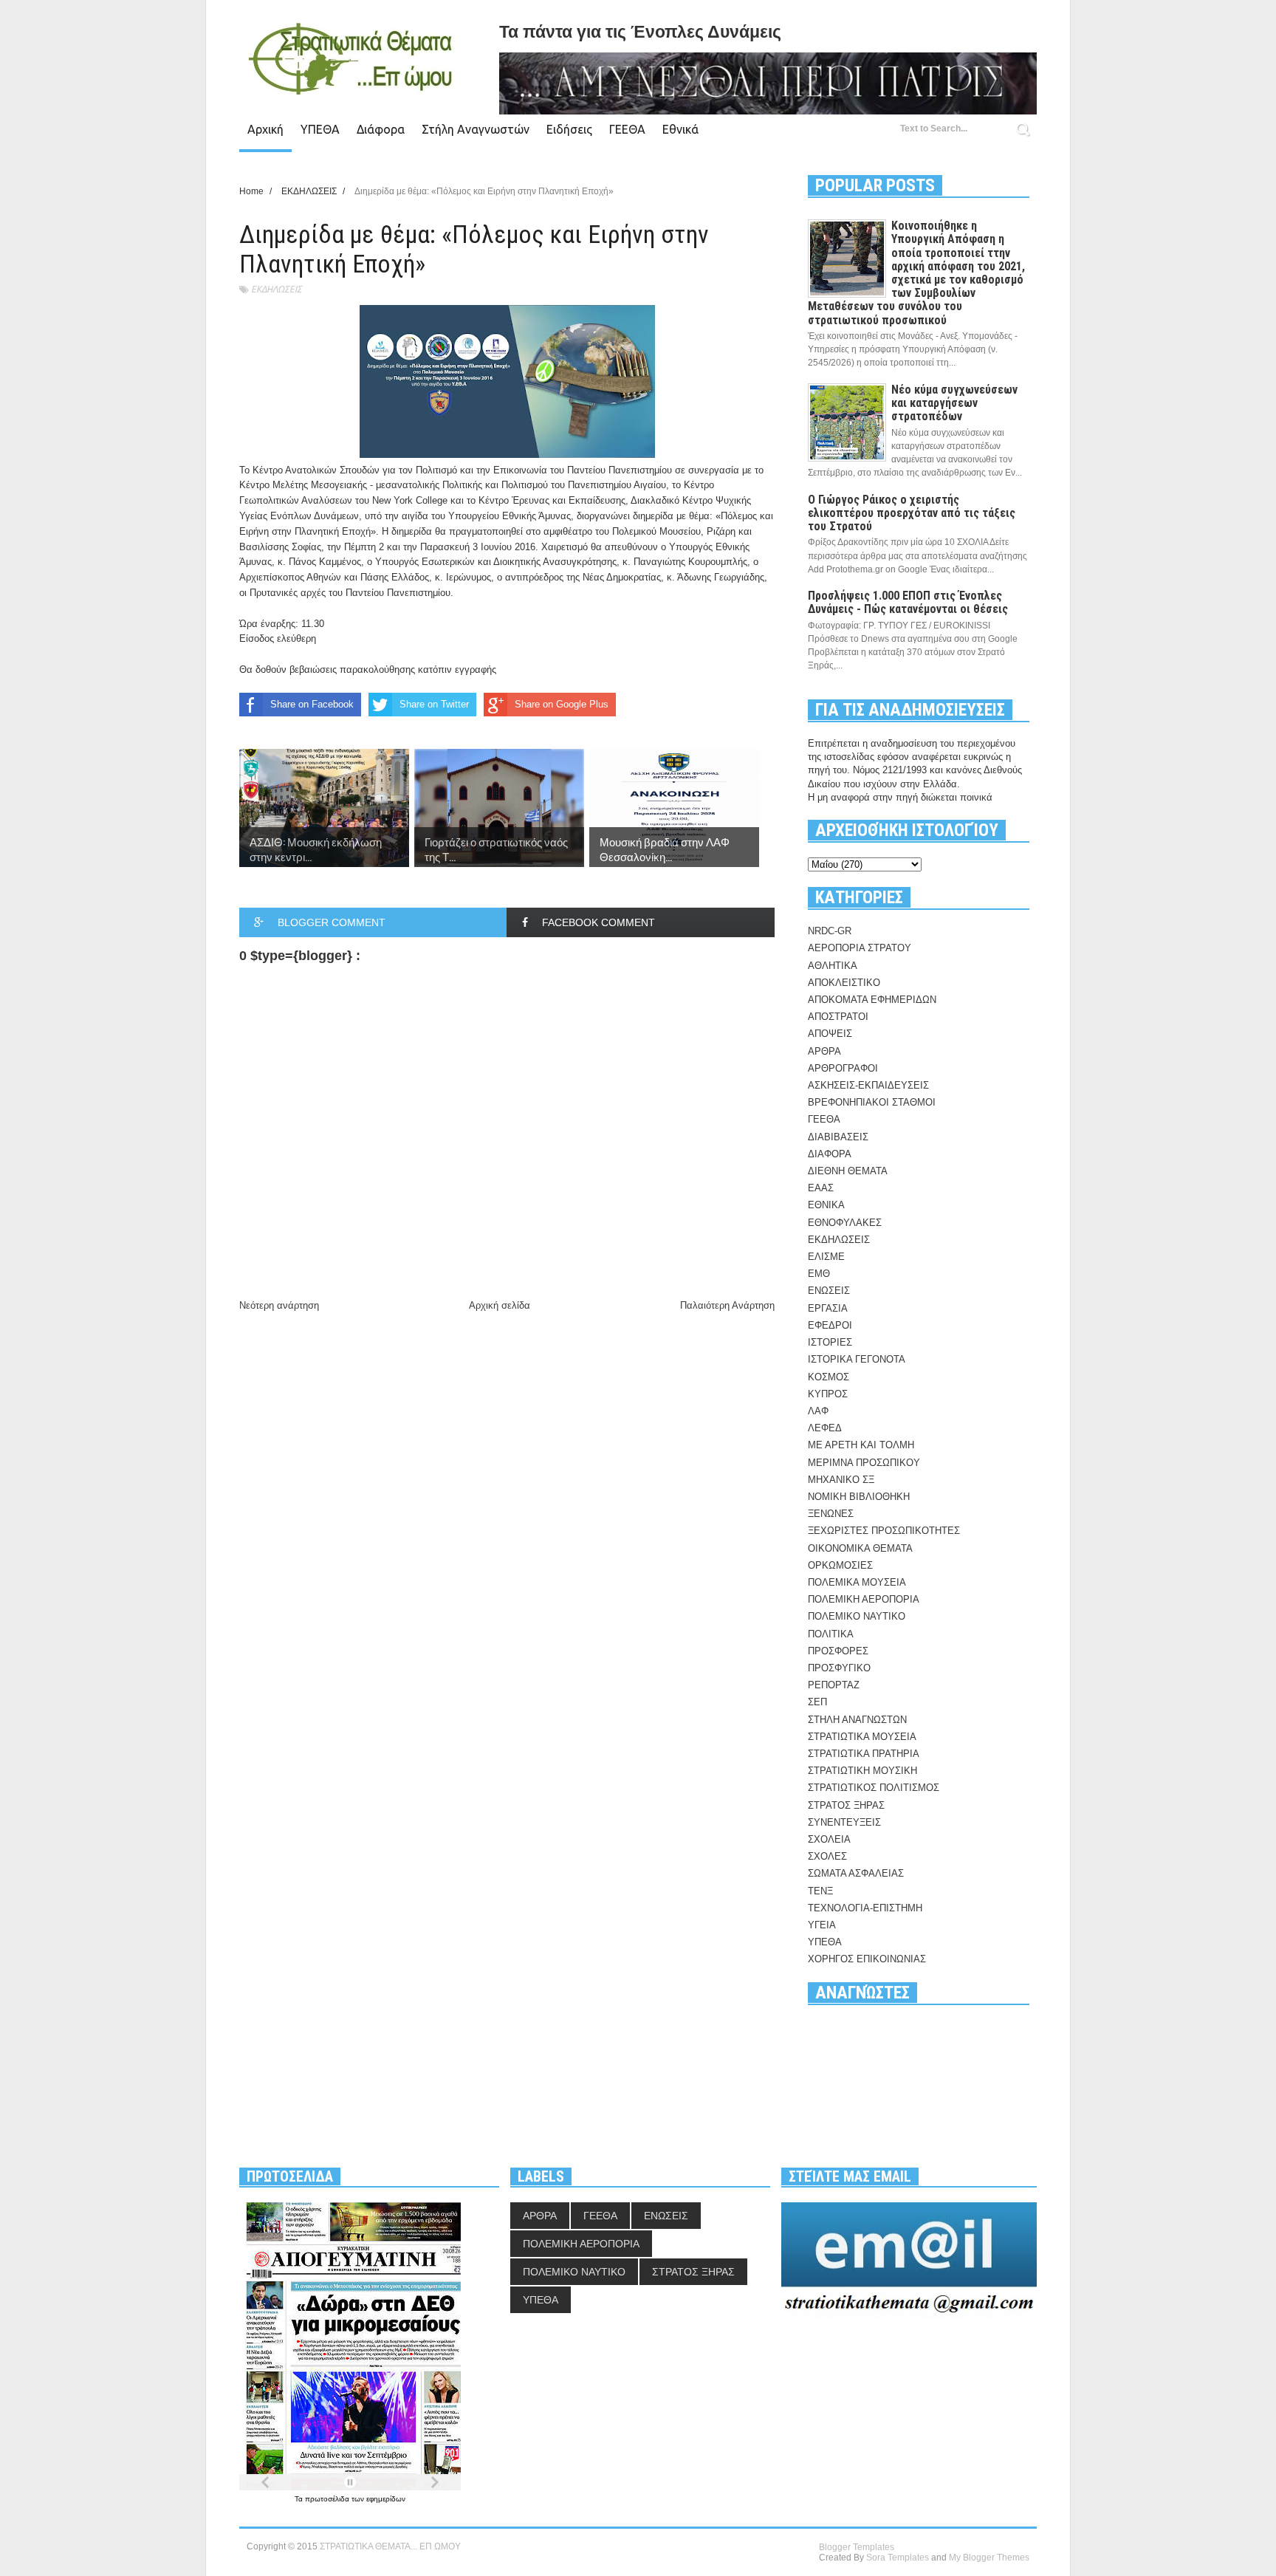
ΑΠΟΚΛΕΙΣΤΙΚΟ (844, 983)
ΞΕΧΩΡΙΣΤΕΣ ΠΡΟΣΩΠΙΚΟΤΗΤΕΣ (884, 1531)
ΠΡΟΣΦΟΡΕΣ (838, 1651)
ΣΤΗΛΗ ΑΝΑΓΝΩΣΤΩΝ (857, 1720)
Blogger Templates (857, 2547)
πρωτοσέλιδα (328, 2499)
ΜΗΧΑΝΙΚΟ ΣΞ (841, 1480)
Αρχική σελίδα (500, 1305)
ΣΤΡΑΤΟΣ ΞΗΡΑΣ (846, 1805)
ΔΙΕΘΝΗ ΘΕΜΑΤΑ (848, 1171)
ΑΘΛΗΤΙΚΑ (833, 966)
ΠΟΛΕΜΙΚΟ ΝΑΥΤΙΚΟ (857, 1616)
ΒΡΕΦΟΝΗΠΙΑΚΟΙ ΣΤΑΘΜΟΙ (872, 1102)
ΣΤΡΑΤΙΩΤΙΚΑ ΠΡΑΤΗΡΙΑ (864, 1754)
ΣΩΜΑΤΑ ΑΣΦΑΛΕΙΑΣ (856, 1873)
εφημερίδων (386, 2499)
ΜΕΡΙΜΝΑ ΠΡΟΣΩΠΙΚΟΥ (864, 1463)
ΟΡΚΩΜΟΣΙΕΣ (840, 1565)
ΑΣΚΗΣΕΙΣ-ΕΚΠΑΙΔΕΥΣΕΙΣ (868, 1085)
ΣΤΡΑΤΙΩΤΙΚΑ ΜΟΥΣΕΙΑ (862, 1737)
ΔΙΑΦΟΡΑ (830, 1154)
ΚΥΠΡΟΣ (828, 1394)
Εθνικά (680, 129)
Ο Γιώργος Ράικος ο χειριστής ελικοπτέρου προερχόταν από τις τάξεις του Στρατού (912, 513)
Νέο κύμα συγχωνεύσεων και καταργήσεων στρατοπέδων (954, 403)
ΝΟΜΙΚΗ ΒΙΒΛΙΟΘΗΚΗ (859, 1497)
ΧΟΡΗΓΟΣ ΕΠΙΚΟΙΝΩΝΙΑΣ (867, 1959)
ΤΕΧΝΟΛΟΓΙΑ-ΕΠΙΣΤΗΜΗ (865, 1908)
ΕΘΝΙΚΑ (826, 1205)
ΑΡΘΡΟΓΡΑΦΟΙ (843, 1068)
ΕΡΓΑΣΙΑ (828, 1308)
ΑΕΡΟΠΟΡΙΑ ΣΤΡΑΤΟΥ (860, 948)
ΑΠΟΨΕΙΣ (830, 1034)
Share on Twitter (434, 704)
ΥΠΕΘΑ (320, 129)
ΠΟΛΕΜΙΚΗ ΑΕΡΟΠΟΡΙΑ (864, 1599)
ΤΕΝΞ (820, 1891)
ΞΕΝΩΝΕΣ (831, 1514)
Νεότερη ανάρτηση (279, 1305)
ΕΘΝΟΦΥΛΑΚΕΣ (845, 1223)
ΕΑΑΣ (821, 1188)
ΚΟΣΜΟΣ (829, 1377)
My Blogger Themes (989, 2558)
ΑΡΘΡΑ (824, 1051)
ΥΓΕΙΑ (822, 1925)
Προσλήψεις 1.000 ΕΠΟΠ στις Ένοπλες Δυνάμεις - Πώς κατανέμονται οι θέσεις (908, 602)
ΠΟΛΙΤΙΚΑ (831, 1634)
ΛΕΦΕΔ (825, 1428)
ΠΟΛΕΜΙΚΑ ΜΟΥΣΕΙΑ (857, 1582)
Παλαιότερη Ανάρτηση (727, 1305)
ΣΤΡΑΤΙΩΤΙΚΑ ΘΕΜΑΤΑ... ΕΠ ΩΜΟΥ (390, 2546)
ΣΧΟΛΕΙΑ (829, 1839)
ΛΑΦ (818, 1411)
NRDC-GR (830, 931)
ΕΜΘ (819, 1274)
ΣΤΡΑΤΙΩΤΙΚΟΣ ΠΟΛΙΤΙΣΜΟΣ (874, 1788)
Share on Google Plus (562, 704)
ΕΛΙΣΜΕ (826, 1257)
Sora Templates (898, 2558)
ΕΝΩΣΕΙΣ (829, 1291)
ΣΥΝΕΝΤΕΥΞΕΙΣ (844, 1822)
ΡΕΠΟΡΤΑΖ (834, 1685)
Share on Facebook (312, 704)
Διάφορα (381, 129)
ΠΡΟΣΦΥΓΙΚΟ (839, 1668)
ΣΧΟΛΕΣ (827, 1856)
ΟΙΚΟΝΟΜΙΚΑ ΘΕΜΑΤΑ (860, 1548)
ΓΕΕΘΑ (627, 129)
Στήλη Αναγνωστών (476, 129)
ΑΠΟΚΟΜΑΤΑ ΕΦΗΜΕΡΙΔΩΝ (872, 1000)
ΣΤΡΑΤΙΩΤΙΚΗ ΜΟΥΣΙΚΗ (862, 1771)
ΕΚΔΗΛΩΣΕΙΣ (277, 289)
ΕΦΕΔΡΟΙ (830, 1325)
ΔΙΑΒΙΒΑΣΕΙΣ (838, 1137)
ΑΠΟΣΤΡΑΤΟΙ (838, 1017)
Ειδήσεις (569, 129)
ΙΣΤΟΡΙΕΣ (830, 1342)
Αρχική (265, 129)
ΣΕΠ (817, 1702)
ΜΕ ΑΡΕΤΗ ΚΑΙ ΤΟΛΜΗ (861, 1445)
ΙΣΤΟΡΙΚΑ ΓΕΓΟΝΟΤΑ (857, 1359)
